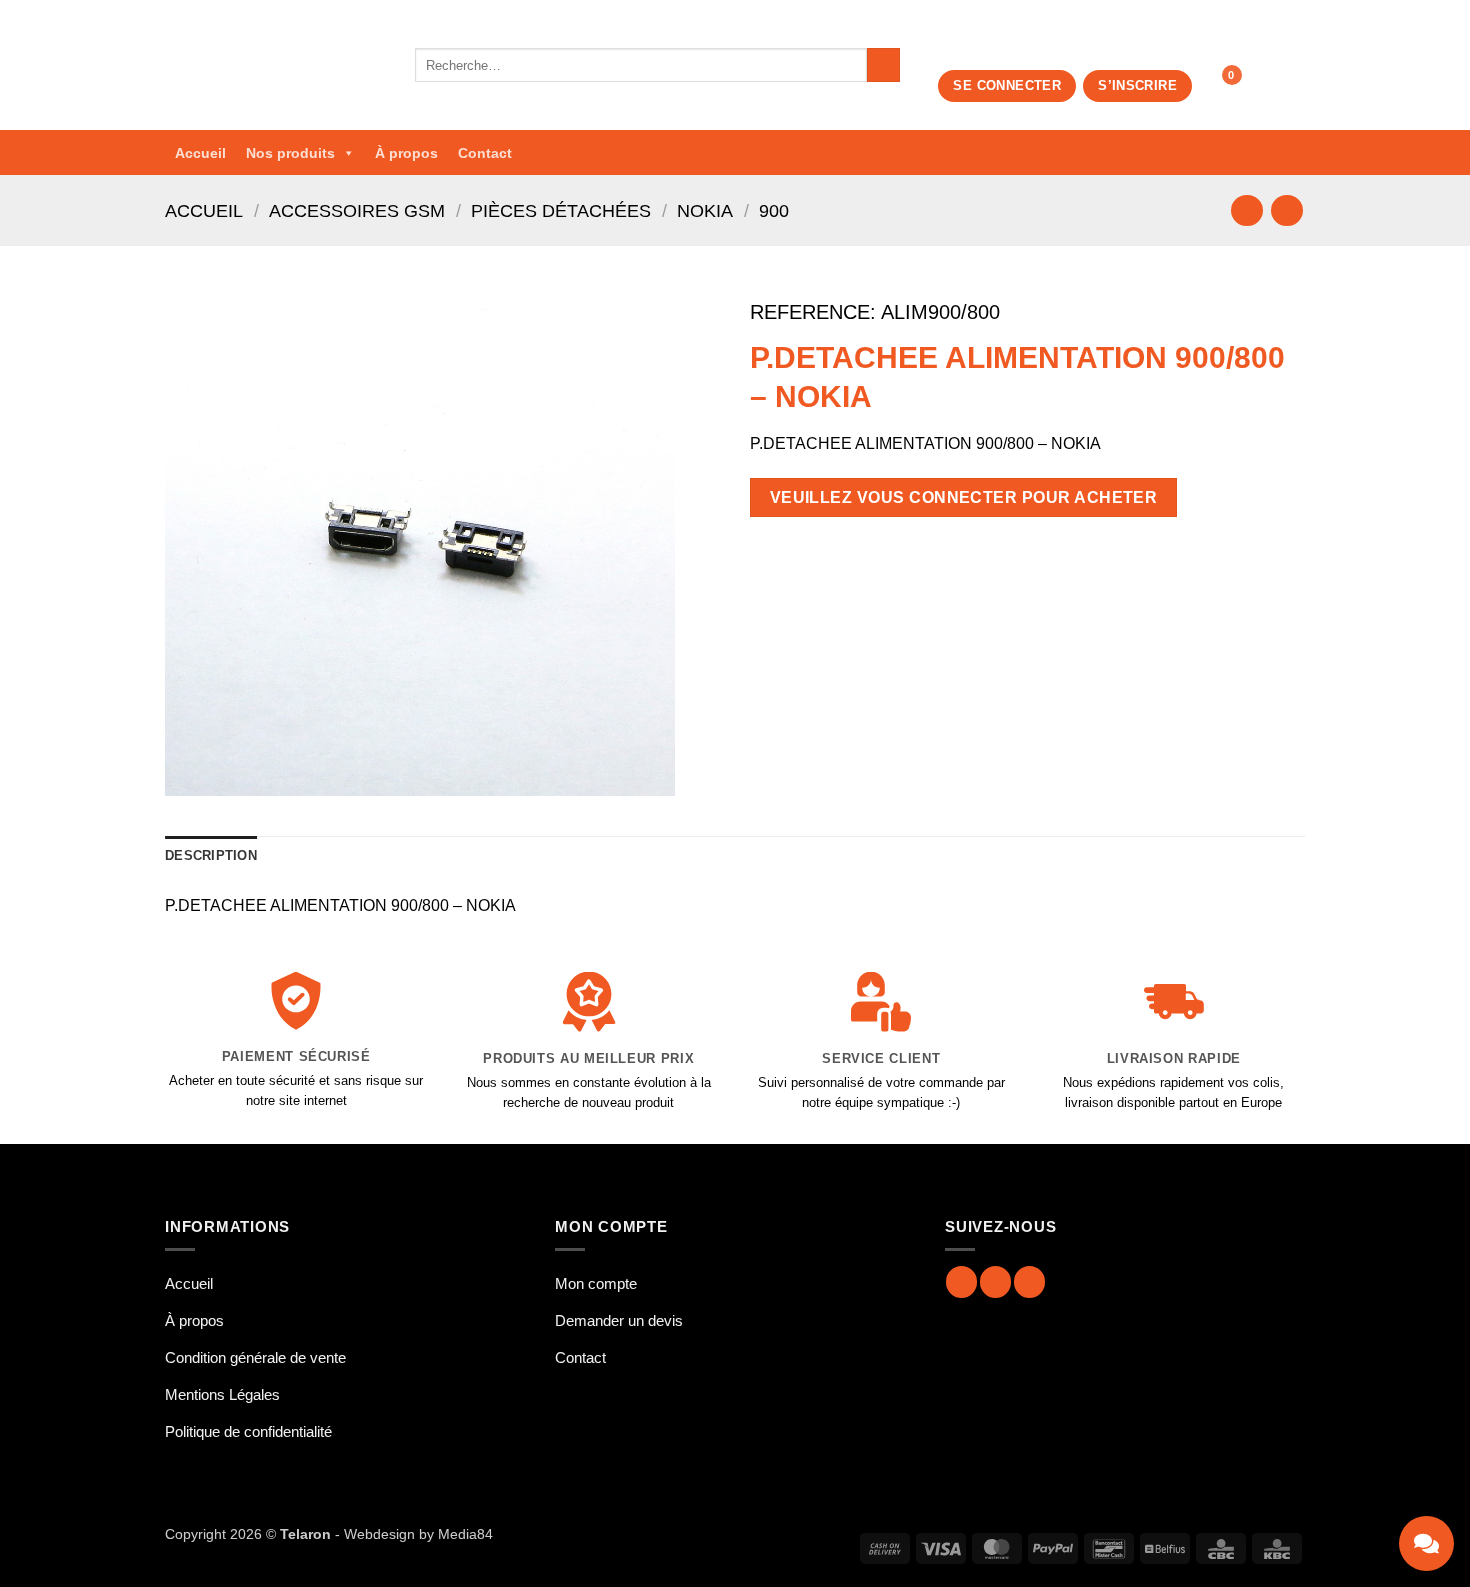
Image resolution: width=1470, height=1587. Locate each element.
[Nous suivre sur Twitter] (1029, 1281)
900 (774, 210)
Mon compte (596, 1283)
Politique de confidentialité (248, 1431)
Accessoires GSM (357, 210)
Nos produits (290, 153)
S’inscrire (1137, 85)
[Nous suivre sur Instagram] (995, 1281)
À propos (406, 153)
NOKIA (705, 210)
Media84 (465, 1534)
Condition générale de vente (255, 1357)
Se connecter (1007, 85)
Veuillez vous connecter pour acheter (964, 497)
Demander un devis (619, 1320)
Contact (485, 153)
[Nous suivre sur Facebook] (961, 1281)
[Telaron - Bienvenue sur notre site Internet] (275, 65)
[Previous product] (1286, 210)
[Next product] (1246, 210)
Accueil (200, 153)
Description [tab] (211, 855)
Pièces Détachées (561, 210)
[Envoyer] (883, 65)
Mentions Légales (222, 1394)
